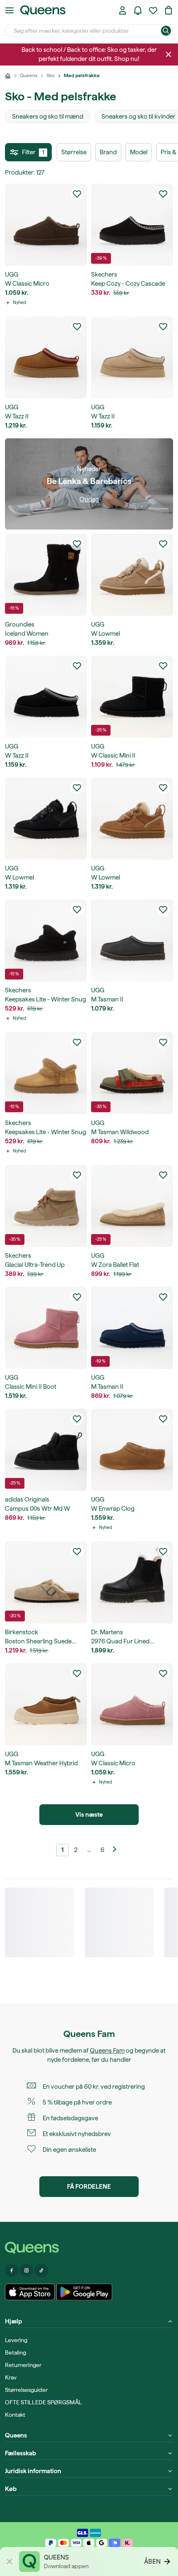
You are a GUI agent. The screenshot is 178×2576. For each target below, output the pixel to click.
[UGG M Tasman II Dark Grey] (132, 940)
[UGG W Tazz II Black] (46, 697)
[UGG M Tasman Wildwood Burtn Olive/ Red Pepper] (132, 1073)
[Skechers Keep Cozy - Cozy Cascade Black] (132, 225)
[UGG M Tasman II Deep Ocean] (132, 1328)
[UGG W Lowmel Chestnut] (132, 819)
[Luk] (168, 54)
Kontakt (15, 2415)
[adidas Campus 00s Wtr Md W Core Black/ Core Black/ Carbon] (46, 1450)
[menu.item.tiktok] (41, 2270)
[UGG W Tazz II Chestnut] (46, 357)
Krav (11, 2377)
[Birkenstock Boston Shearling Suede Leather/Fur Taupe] (46, 1582)
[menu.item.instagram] (26, 2270)
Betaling (16, 2352)
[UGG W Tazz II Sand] (132, 357)
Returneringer (23, 2365)
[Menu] (10, 10)
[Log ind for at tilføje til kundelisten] (77, 194)
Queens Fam (107, 2051)
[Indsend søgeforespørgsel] (166, 31)
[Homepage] (89, 2248)
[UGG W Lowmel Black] (46, 819)
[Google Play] (84, 2292)
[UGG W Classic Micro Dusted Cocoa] (46, 225)
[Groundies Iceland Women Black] (46, 575)
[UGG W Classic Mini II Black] (132, 697)
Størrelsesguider (26, 2390)
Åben (152, 2561)
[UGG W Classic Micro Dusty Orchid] (132, 1704)
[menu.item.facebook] (12, 2270)
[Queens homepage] (43, 10)
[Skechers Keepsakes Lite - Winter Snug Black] (46, 940)
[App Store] (30, 2292)
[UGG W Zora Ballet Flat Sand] (132, 1206)
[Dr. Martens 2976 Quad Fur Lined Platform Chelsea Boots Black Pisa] (132, 1582)
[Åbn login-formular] (123, 10)
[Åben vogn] (168, 10)
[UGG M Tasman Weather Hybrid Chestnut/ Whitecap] (46, 1704)
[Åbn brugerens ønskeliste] (153, 10)
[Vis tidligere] (115, 1850)
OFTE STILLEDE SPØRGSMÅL (43, 2402)
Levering (16, 2340)
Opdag (89, 499)
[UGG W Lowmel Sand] (132, 575)
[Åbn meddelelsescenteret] (138, 10)
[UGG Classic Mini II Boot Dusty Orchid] (46, 1328)
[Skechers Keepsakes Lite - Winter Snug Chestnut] (46, 1073)
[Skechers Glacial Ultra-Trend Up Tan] (46, 1206)
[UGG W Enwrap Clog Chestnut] (132, 1450)
